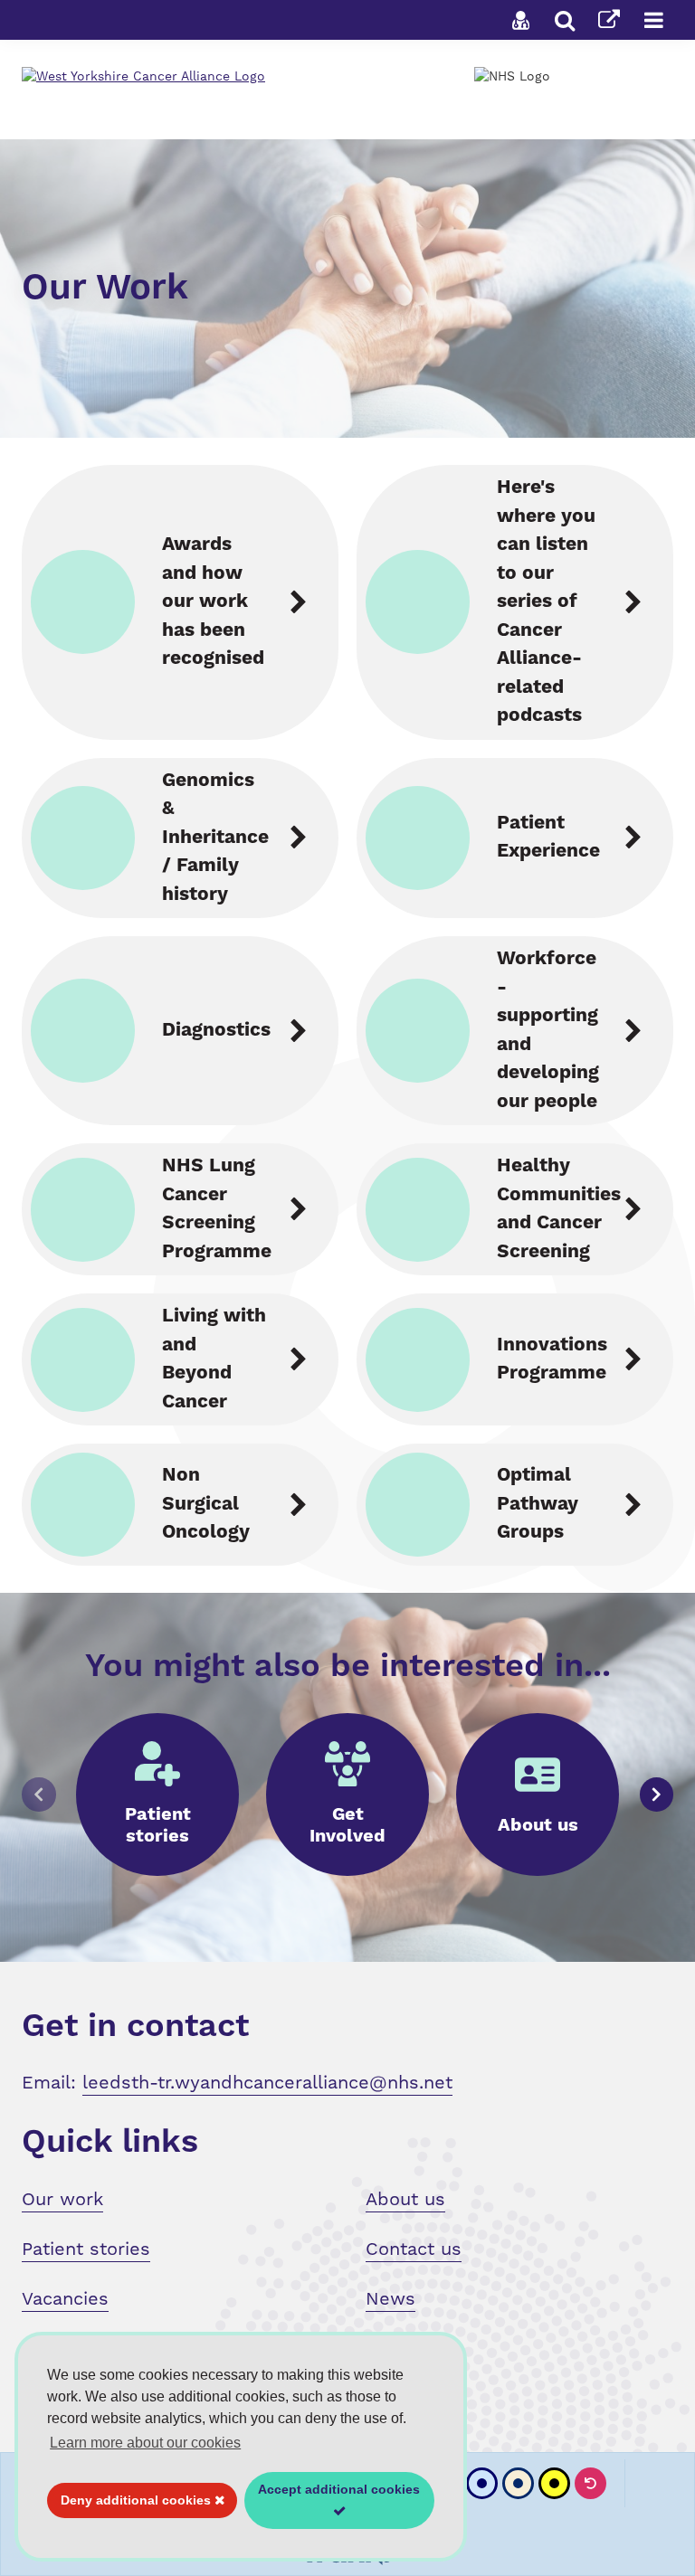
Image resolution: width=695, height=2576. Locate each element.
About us (405, 2199)
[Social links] (609, 20)
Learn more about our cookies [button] (145, 2443)
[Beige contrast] (518, 2483)
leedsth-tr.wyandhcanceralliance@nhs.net (267, 2082)
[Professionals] (520, 20)
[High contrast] (554, 2483)
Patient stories (86, 2249)
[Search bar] (565, 20)
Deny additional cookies (131, 2505)
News (390, 2298)
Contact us (414, 2249)
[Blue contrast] (482, 2483)
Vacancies (65, 2298)
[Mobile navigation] (653, 20)
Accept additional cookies (333, 2505)
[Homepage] (206, 76)
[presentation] (39, 1795)
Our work (62, 2199)
